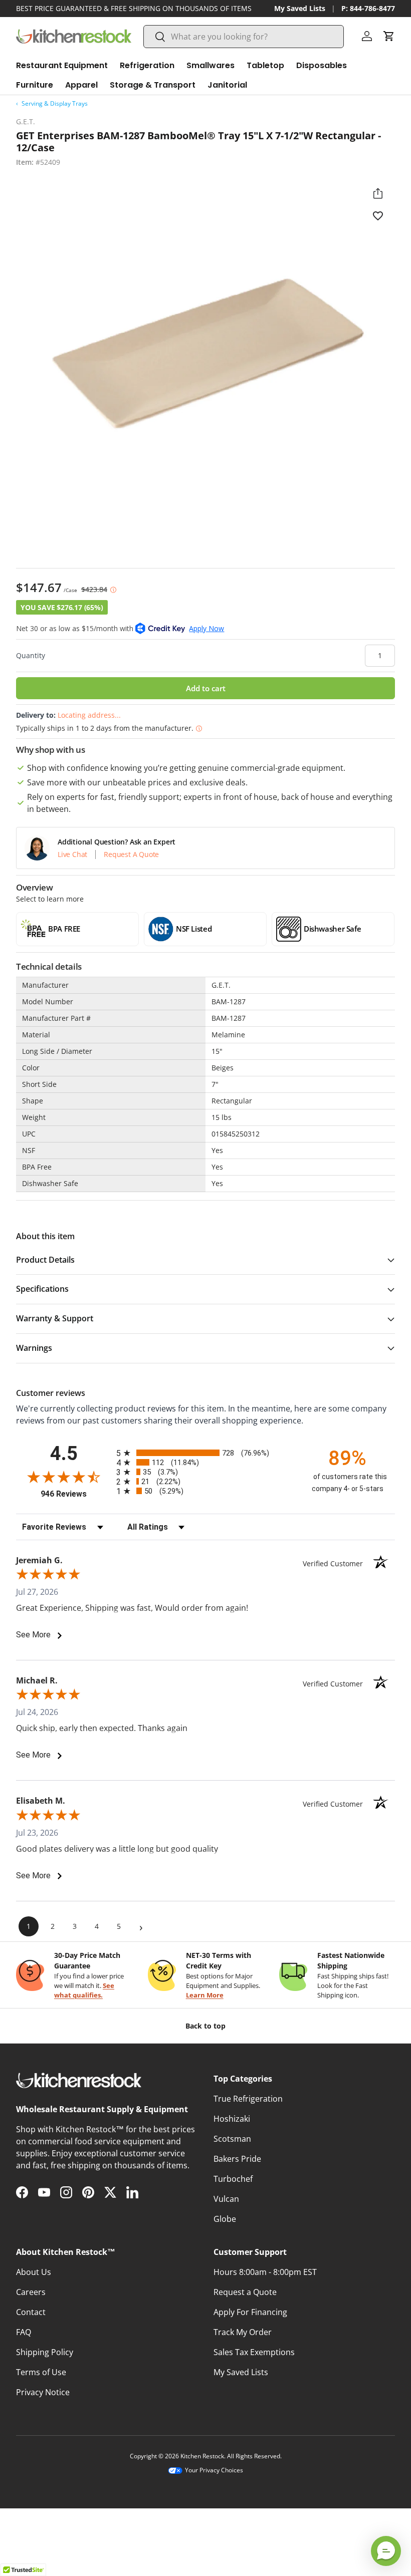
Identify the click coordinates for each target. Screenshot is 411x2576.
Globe (225, 2219)
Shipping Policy (45, 2352)
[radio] (205, 1453)
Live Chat (72, 854)
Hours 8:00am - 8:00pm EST (265, 2272)
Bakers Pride (237, 2159)
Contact (31, 2312)
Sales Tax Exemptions (254, 2352)
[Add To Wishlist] (378, 215)
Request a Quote (245, 2292)
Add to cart (206, 688)
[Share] (378, 193)
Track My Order (243, 2332)
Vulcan (226, 2199)
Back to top (205, 2026)
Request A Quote (131, 854)
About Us (34, 2272)
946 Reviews (76, 1494)
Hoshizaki (232, 2119)
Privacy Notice (43, 2392)
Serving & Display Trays (55, 103)
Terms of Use (41, 2372)
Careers (31, 2292)
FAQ (24, 2332)
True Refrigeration (248, 2099)
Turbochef (233, 2179)
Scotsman (232, 2139)
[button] (389, 36)
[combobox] (244, 37)
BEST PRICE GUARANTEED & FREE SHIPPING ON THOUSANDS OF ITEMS (134, 8)
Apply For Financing (250, 2312)
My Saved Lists (300, 8)
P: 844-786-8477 (368, 8)
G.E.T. (26, 121)
